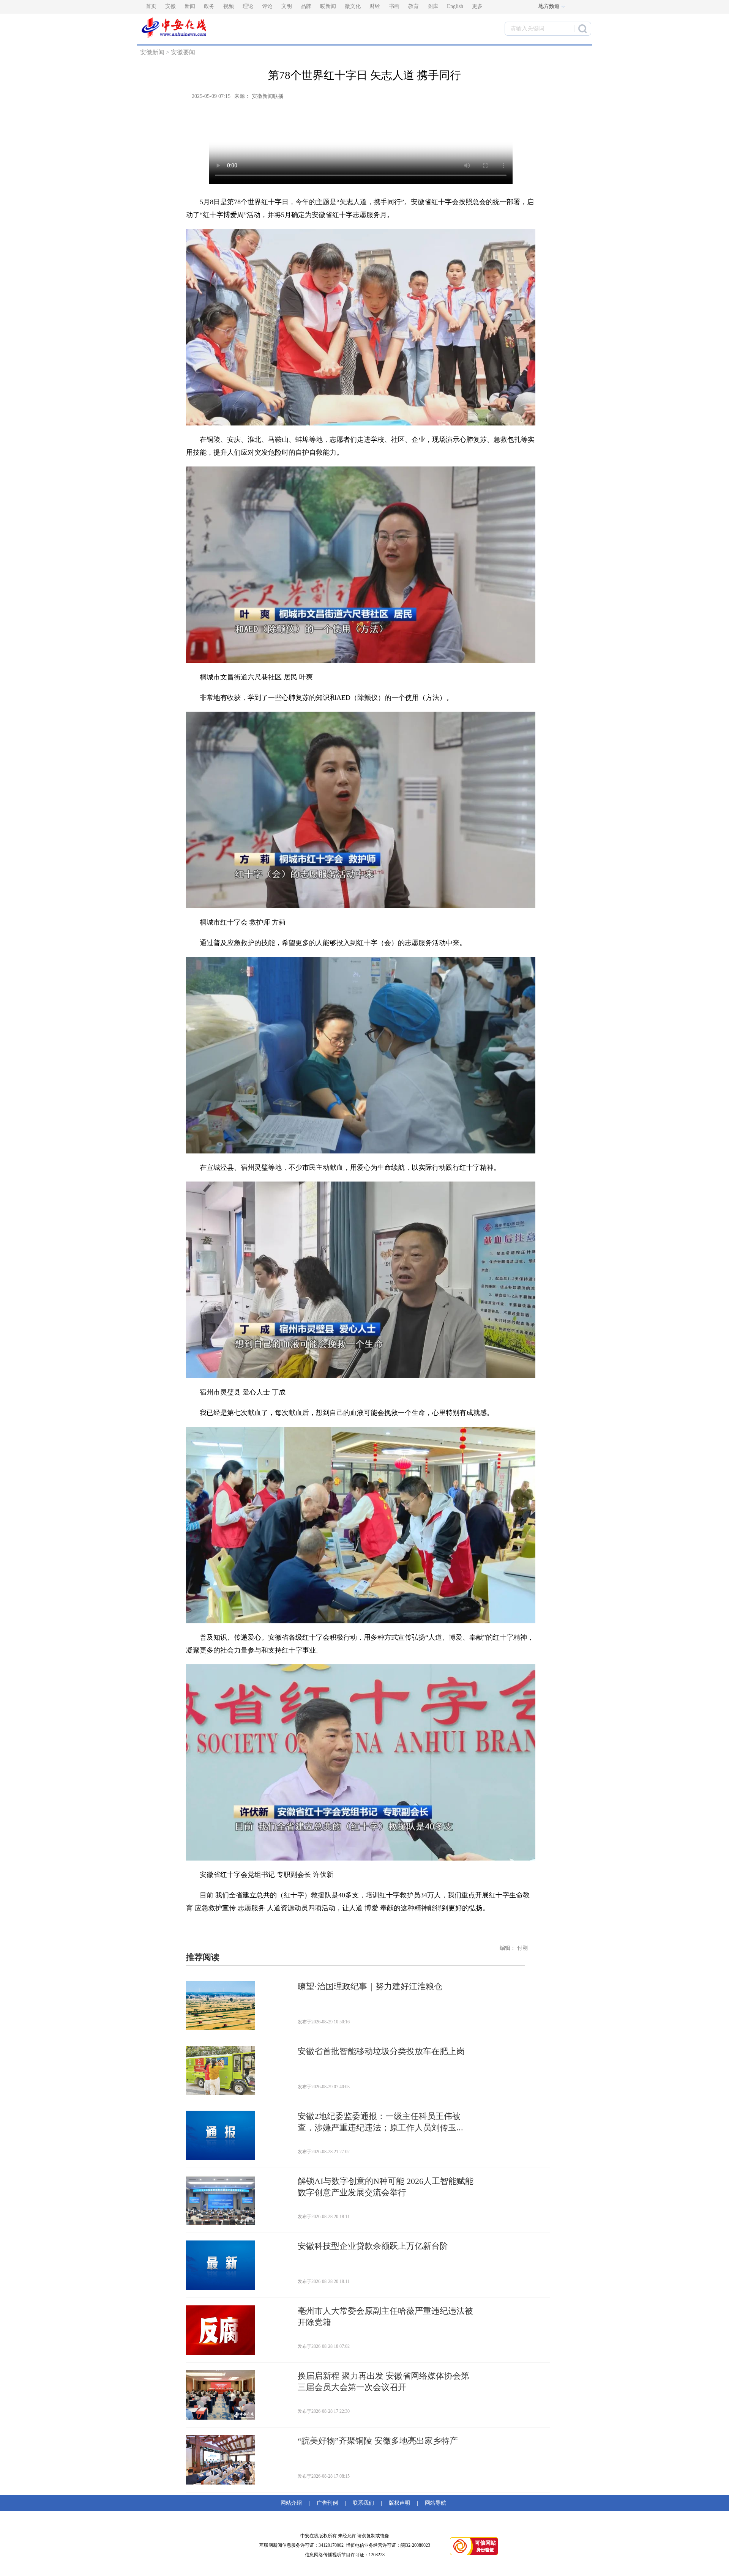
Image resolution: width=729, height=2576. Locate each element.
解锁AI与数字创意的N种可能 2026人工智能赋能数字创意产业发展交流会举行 (386, 2187)
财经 (375, 6)
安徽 (170, 6)
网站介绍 (293, 2503)
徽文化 (353, 6)
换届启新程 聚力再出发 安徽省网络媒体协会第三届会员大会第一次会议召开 (383, 2381)
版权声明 (399, 2503)
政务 (209, 6)
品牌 (306, 6)
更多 (477, 6)
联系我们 (363, 2503)
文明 (287, 6)
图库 (433, 6)
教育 (413, 6)
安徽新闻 (152, 52)
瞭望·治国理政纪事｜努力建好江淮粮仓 (370, 1986)
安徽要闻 (183, 52)
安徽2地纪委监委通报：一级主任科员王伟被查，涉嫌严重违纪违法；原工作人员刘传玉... (380, 2122)
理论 (248, 6)
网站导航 (434, 2503)
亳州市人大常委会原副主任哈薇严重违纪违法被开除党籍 (385, 2317)
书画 (394, 6)
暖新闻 (328, 6)
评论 (267, 6)
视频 (229, 6)
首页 (151, 6)
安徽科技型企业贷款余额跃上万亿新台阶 (373, 2246)
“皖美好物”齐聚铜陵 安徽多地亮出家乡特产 (378, 2441)
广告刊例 (327, 2503)
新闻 (190, 6)
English (455, 6)
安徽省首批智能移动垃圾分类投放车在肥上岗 (381, 2051)
